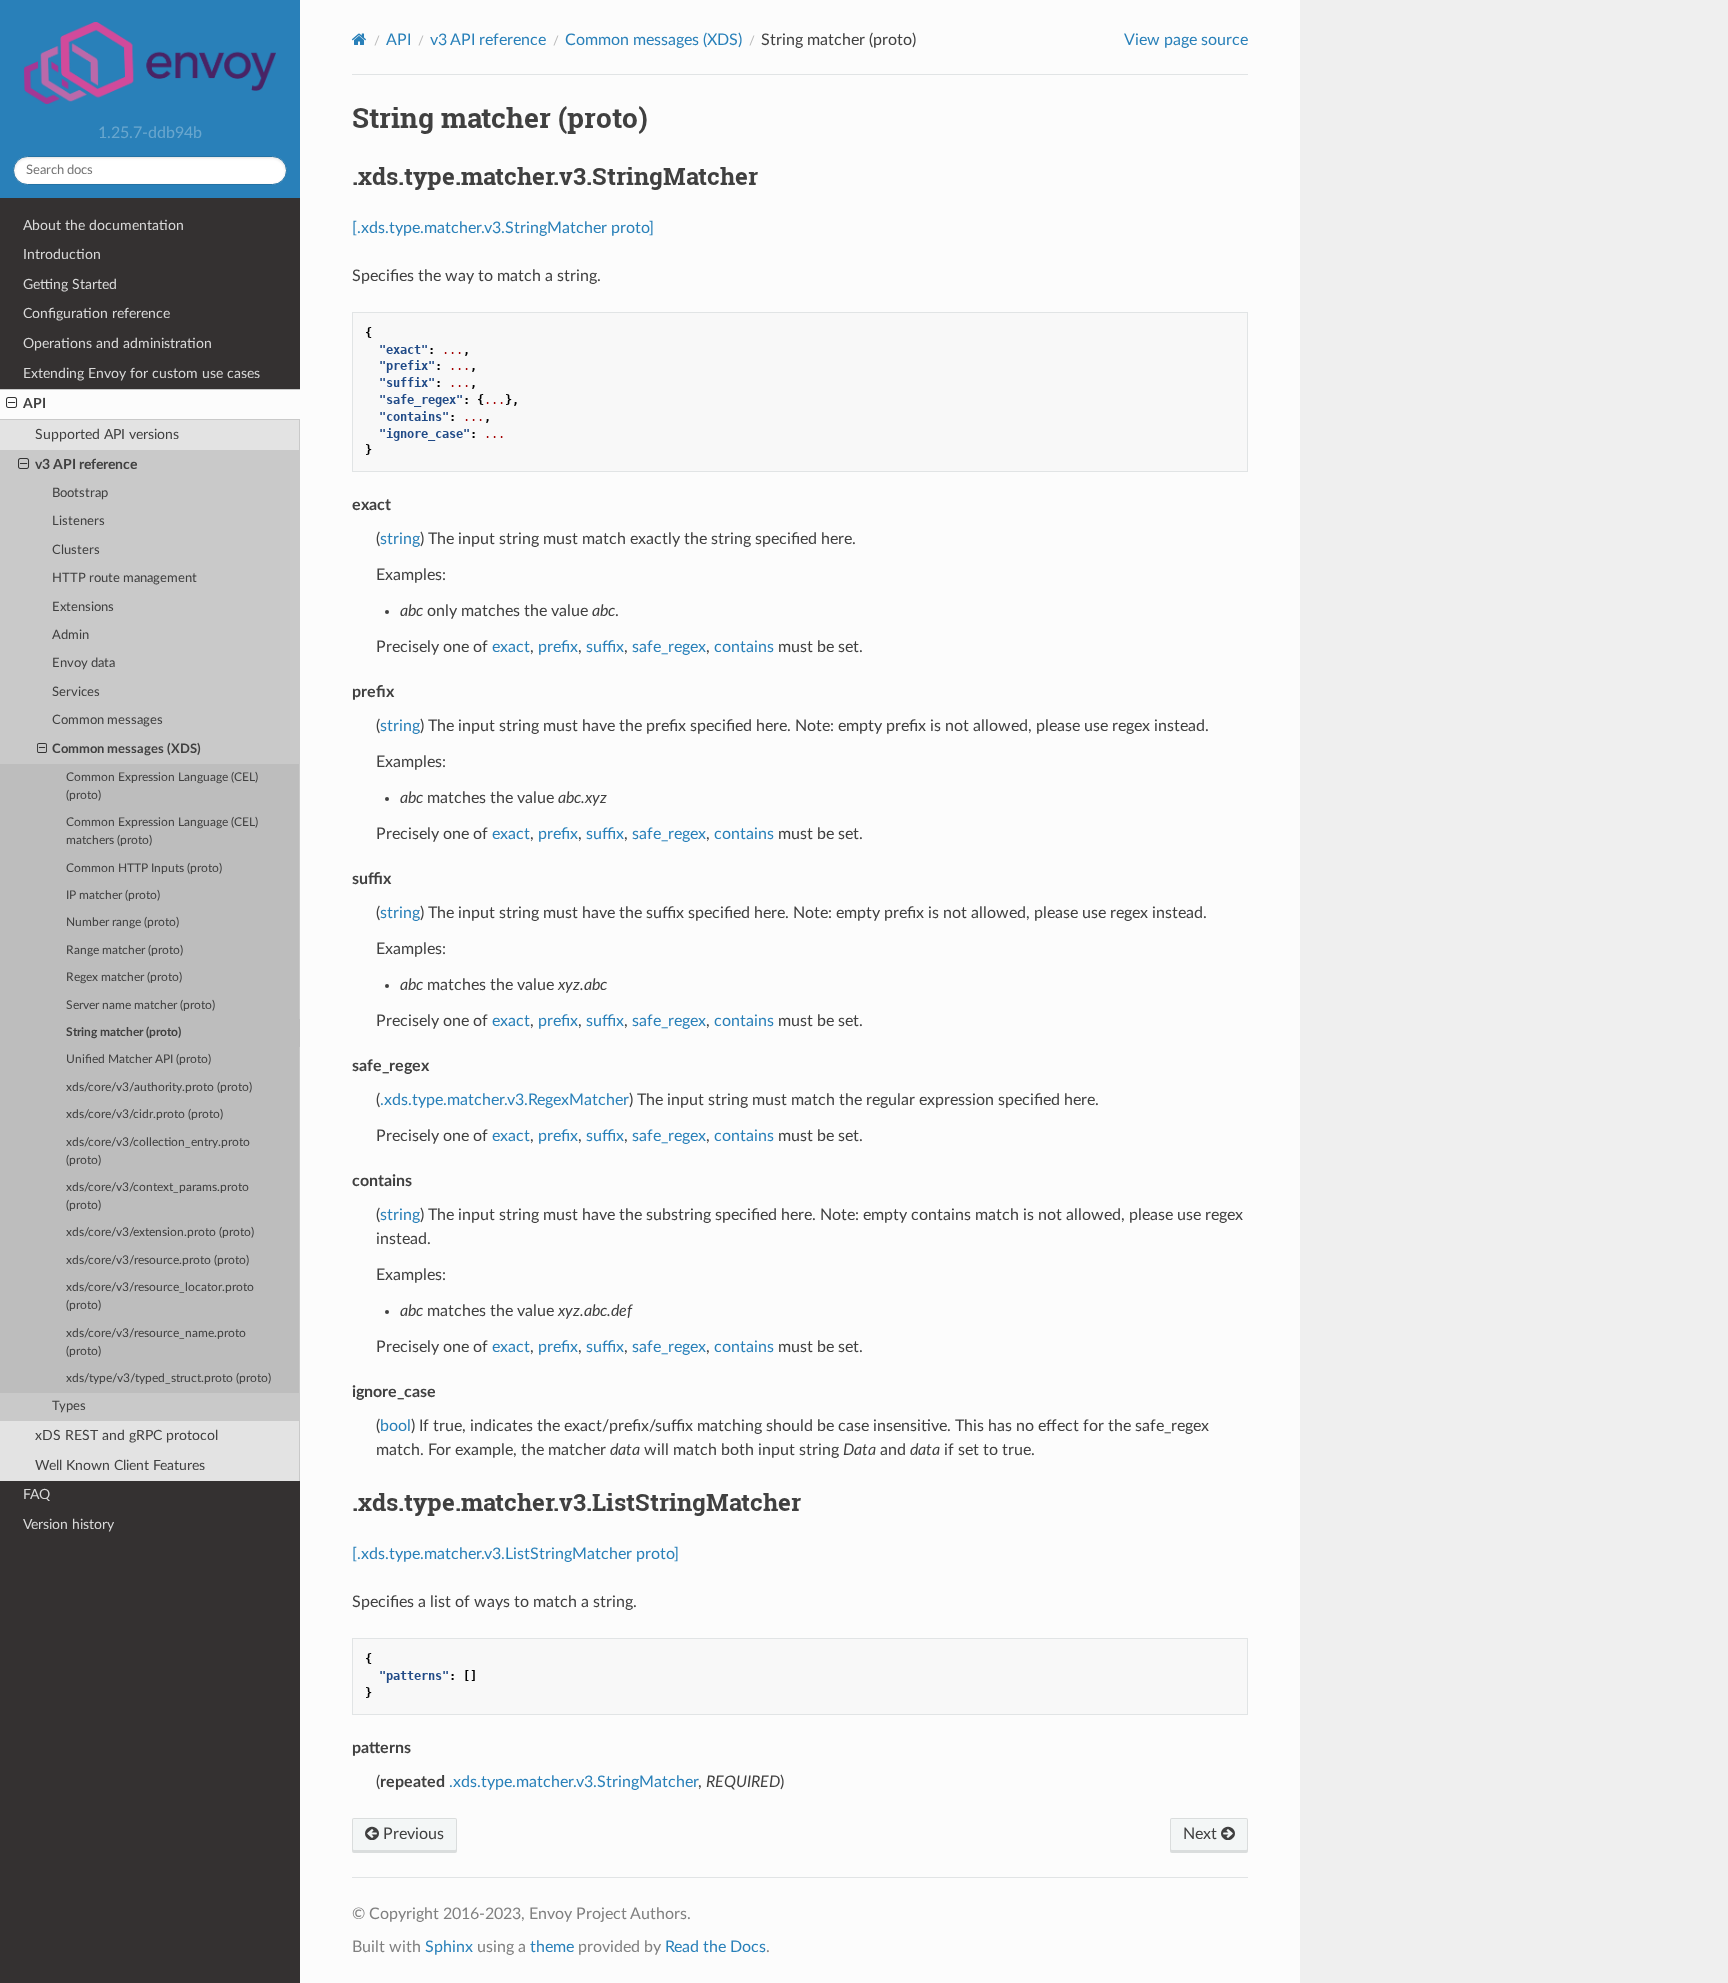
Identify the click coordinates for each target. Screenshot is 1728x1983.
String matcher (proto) (123, 1032)
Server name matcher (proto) (140, 1005)
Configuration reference (96, 313)
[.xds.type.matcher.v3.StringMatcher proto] (503, 228)
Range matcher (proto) (124, 950)
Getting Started (70, 284)
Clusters (76, 550)
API (34, 403)
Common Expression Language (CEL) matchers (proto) (162, 831)
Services (76, 692)
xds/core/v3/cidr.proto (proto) (144, 1114)
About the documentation (103, 225)
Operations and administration (117, 343)
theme (552, 1947)
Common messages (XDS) (126, 749)
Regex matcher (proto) (124, 977)
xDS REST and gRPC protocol (126, 1435)
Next (1202, 1834)
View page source (1186, 40)
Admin (70, 635)
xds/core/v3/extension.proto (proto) (160, 1232)
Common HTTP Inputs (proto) (144, 868)
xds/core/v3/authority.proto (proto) (159, 1087)
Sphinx (449, 1947)
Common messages (107, 720)
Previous (411, 1834)
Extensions (83, 607)
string (400, 539)
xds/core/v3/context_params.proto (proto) (157, 1196)
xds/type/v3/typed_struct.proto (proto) (168, 1378)
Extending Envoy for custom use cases (141, 373)
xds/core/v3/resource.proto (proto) (157, 1260)
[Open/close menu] (11, 404)
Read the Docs (715, 1947)
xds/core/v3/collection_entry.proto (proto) (158, 1151)
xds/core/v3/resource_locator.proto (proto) (160, 1296)
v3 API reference (86, 464)
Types (69, 1406)
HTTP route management (124, 578)
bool (395, 1426)
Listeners (78, 521)
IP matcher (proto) (113, 895)
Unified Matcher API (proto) (138, 1059)
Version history (68, 1524)
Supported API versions (107, 434)
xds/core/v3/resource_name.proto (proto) (156, 1342)
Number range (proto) (122, 922)
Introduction (62, 254)
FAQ (36, 1494)
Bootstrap (80, 493)
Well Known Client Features (120, 1465)
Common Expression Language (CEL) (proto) (162, 786)
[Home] (359, 39)
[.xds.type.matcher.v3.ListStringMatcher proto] (515, 1554)
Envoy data (83, 663)
